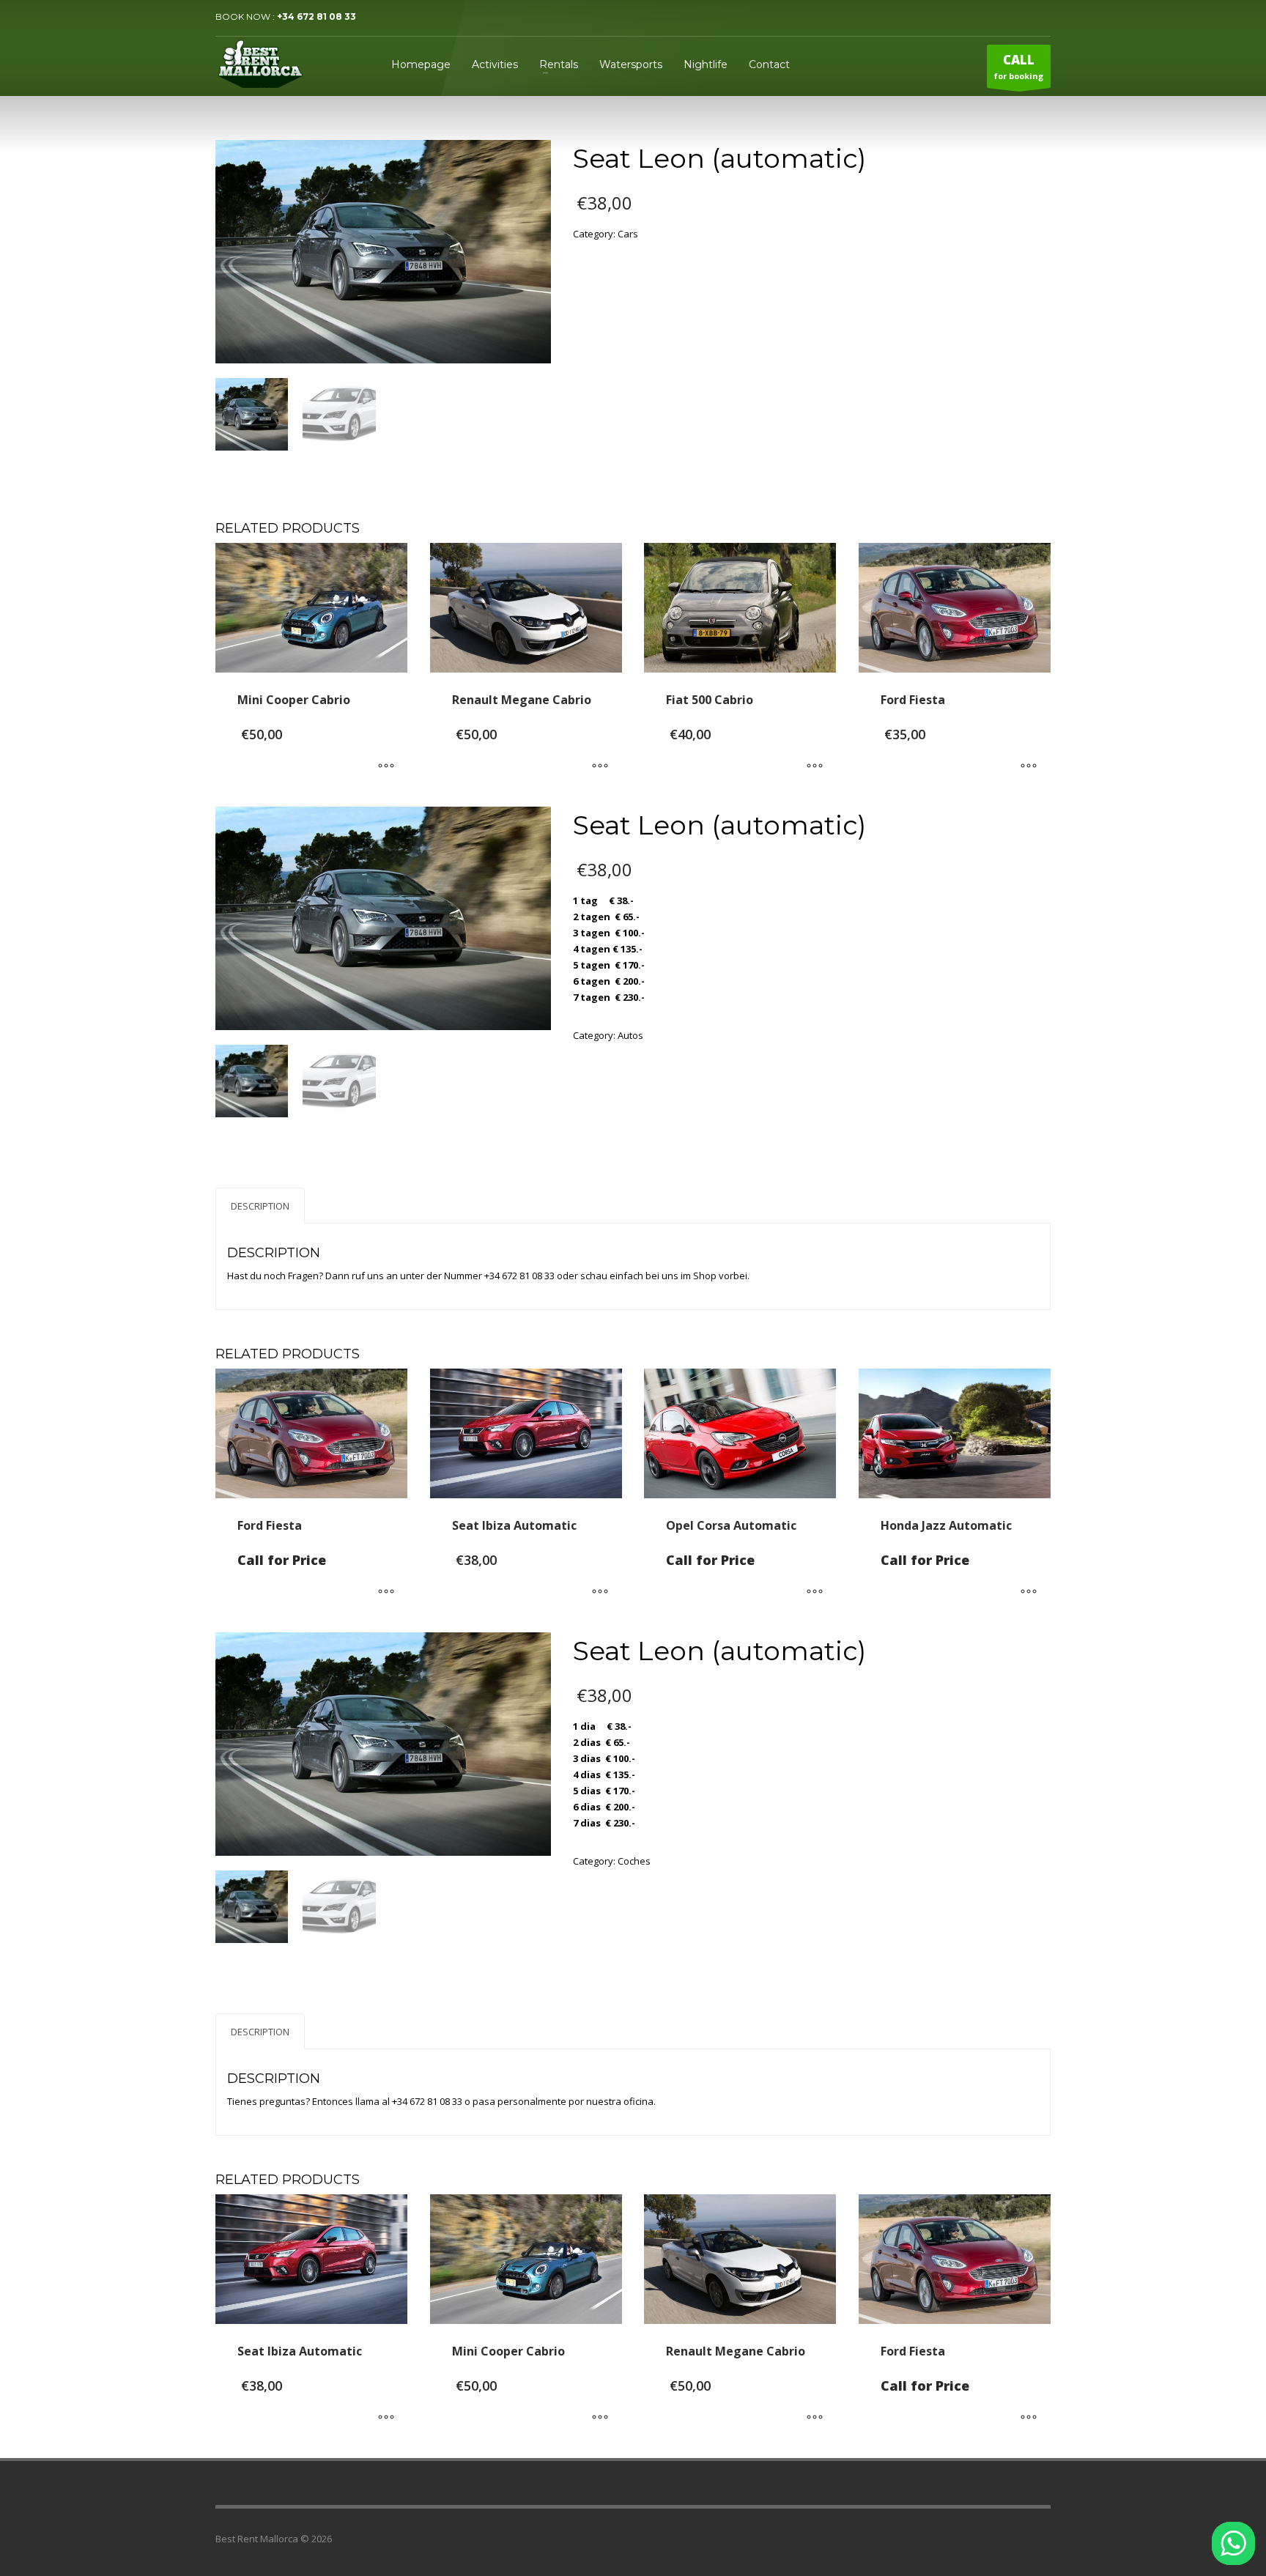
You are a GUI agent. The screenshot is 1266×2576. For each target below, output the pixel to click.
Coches (634, 1861)
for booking (1019, 66)
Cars (628, 234)
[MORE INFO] (386, 766)
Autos (630, 1035)
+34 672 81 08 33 (316, 16)
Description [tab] (260, 1206)
